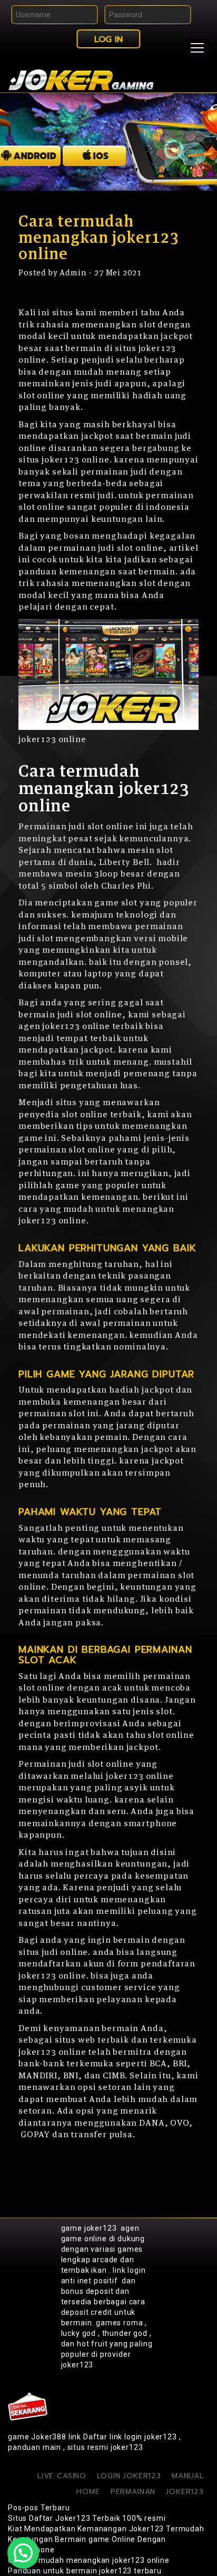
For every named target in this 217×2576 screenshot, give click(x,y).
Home (88, 2492)
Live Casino (62, 2476)
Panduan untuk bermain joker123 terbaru (85, 2571)
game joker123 (89, 2228)
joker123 (185, 2492)
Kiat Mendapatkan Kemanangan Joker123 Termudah (106, 2529)
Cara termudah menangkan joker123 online (89, 2560)
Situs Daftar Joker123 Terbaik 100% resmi (87, 2518)
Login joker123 (129, 2476)
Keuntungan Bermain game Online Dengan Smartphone (87, 2544)
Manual (188, 2476)
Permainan (133, 2492)
